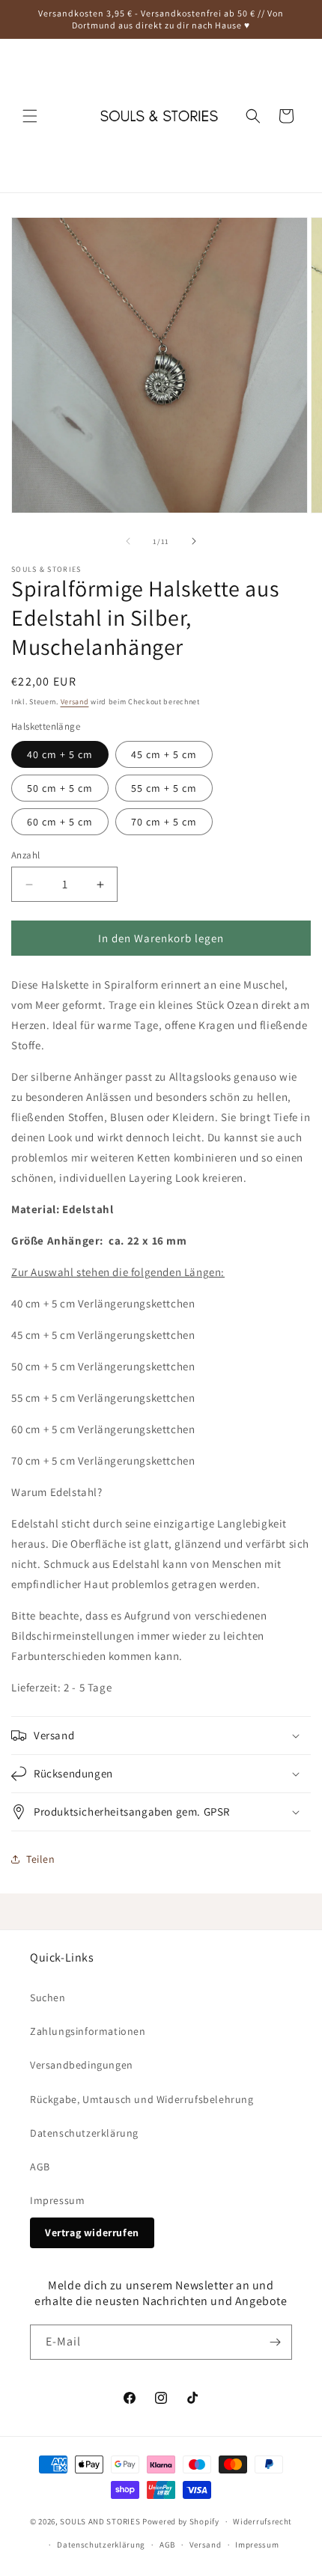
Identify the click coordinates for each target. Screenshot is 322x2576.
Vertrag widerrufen (92, 2232)
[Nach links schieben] (128, 541)
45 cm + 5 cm (164, 754)
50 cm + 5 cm (60, 788)
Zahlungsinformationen (88, 2031)
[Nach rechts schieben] (194, 541)
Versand (75, 702)
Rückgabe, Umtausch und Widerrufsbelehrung (142, 2099)
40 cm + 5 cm (60, 754)
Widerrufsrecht (262, 2521)
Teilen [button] (41, 1859)
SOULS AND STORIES (100, 2521)
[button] (30, 116)
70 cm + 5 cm (164, 822)
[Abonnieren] (275, 2342)
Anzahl (25, 855)
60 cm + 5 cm (60, 822)
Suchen (48, 1997)
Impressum (57, 2200)
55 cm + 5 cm (164, 788)
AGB (40, 2167)
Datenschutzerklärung (84, 2133)
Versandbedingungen (82, 2065)
